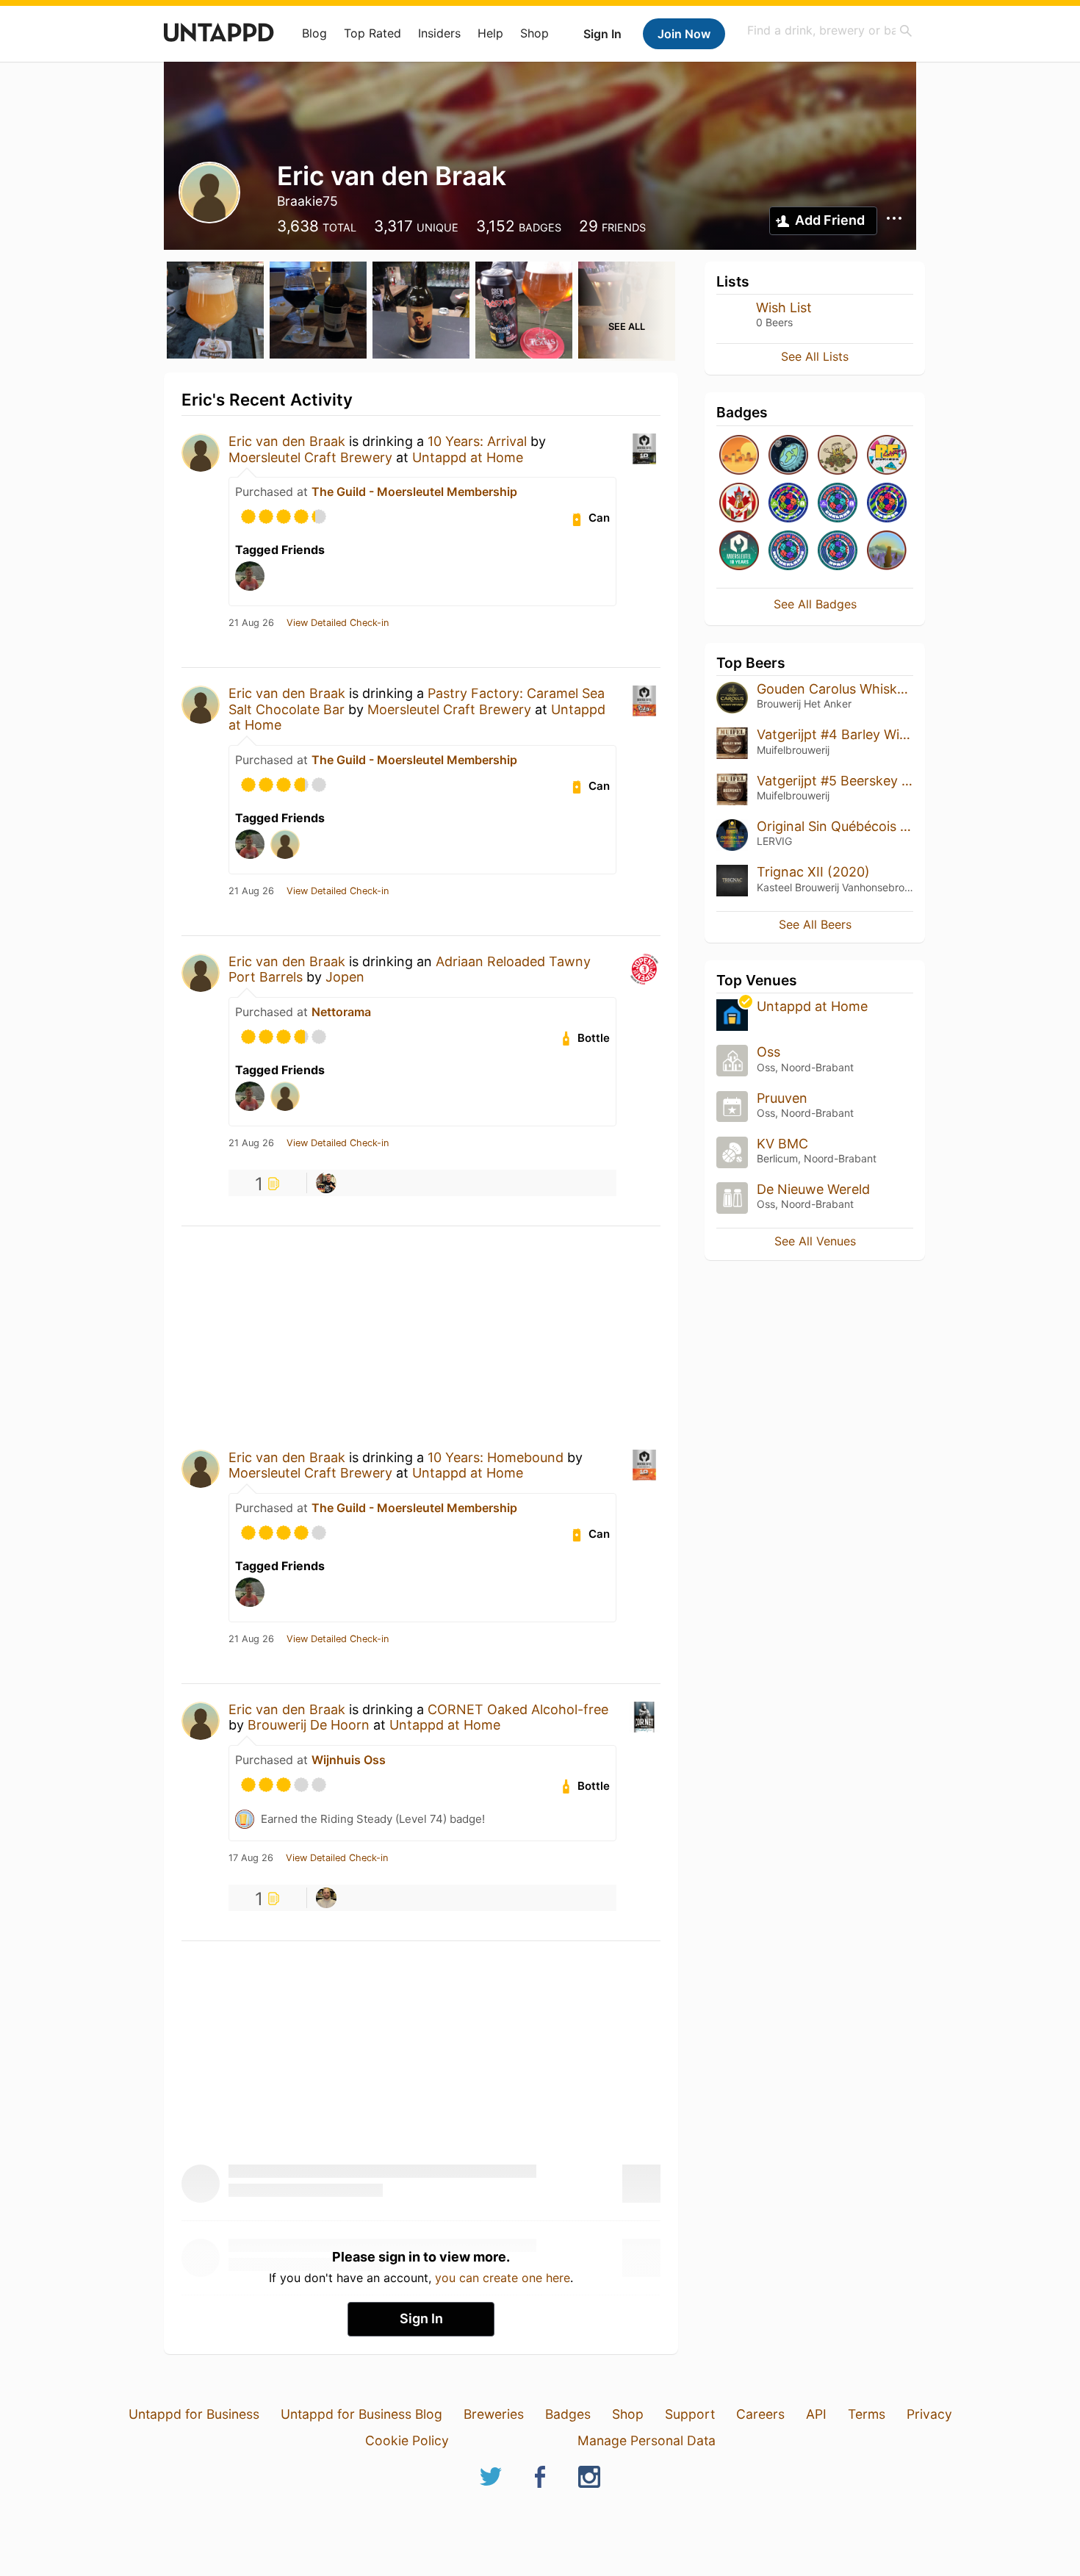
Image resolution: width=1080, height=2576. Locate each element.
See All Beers (815, 924)
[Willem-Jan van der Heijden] (326, 1898)
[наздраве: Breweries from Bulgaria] (887, 551)
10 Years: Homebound (496, 1457)
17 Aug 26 (251, 1858)
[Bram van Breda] (326, 1183)
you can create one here (503, 2278)
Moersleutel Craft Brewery (310, 457)
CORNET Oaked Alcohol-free (518, 1709)
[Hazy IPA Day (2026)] (739, 456)
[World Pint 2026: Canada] (887, 504)
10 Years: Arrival (477, 441)
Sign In (602, 34)
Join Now (684, 34)
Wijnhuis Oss (349, 1760)
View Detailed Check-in (338, 623)
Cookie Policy (407, 2440)
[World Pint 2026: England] (838, 504)
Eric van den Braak (287, 441)
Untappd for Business (194, 2414)
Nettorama (341, 1012)
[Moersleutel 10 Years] (739, 551)
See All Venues (815, 1241)
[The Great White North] (739, 504)
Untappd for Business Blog (361, 2414)
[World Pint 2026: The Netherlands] (788, 551)
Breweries (494, 2414)
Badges (568, 2414)
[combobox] (830, 30)
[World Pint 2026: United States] (788, 504)
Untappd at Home (468, 457)
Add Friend (830, 220)
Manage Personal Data (647, 2440)
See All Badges (815, 604)
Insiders (439, 33)
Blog (314, 33)
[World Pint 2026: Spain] (838, 551)
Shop (534, 33)
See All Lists (815, 356)
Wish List (784, 307)
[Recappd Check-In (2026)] (887, 456)
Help (490, 33)
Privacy (929, 2414)
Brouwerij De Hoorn (309, 1725)
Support (690, 2414)
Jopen (345, 977)
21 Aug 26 (251, 623)
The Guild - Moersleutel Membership (414, 492)
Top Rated (372, 33)
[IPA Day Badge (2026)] (838, 456)
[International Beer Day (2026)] (788, 456)
